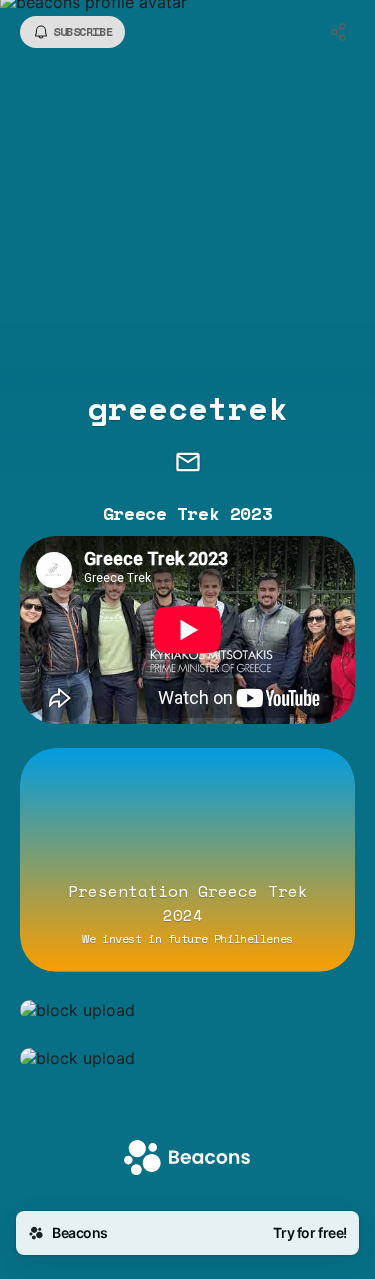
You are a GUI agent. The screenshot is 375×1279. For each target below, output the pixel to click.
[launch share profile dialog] (339, 32)
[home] (187, 1159)
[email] (188, 464)
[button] (187, 1010)
